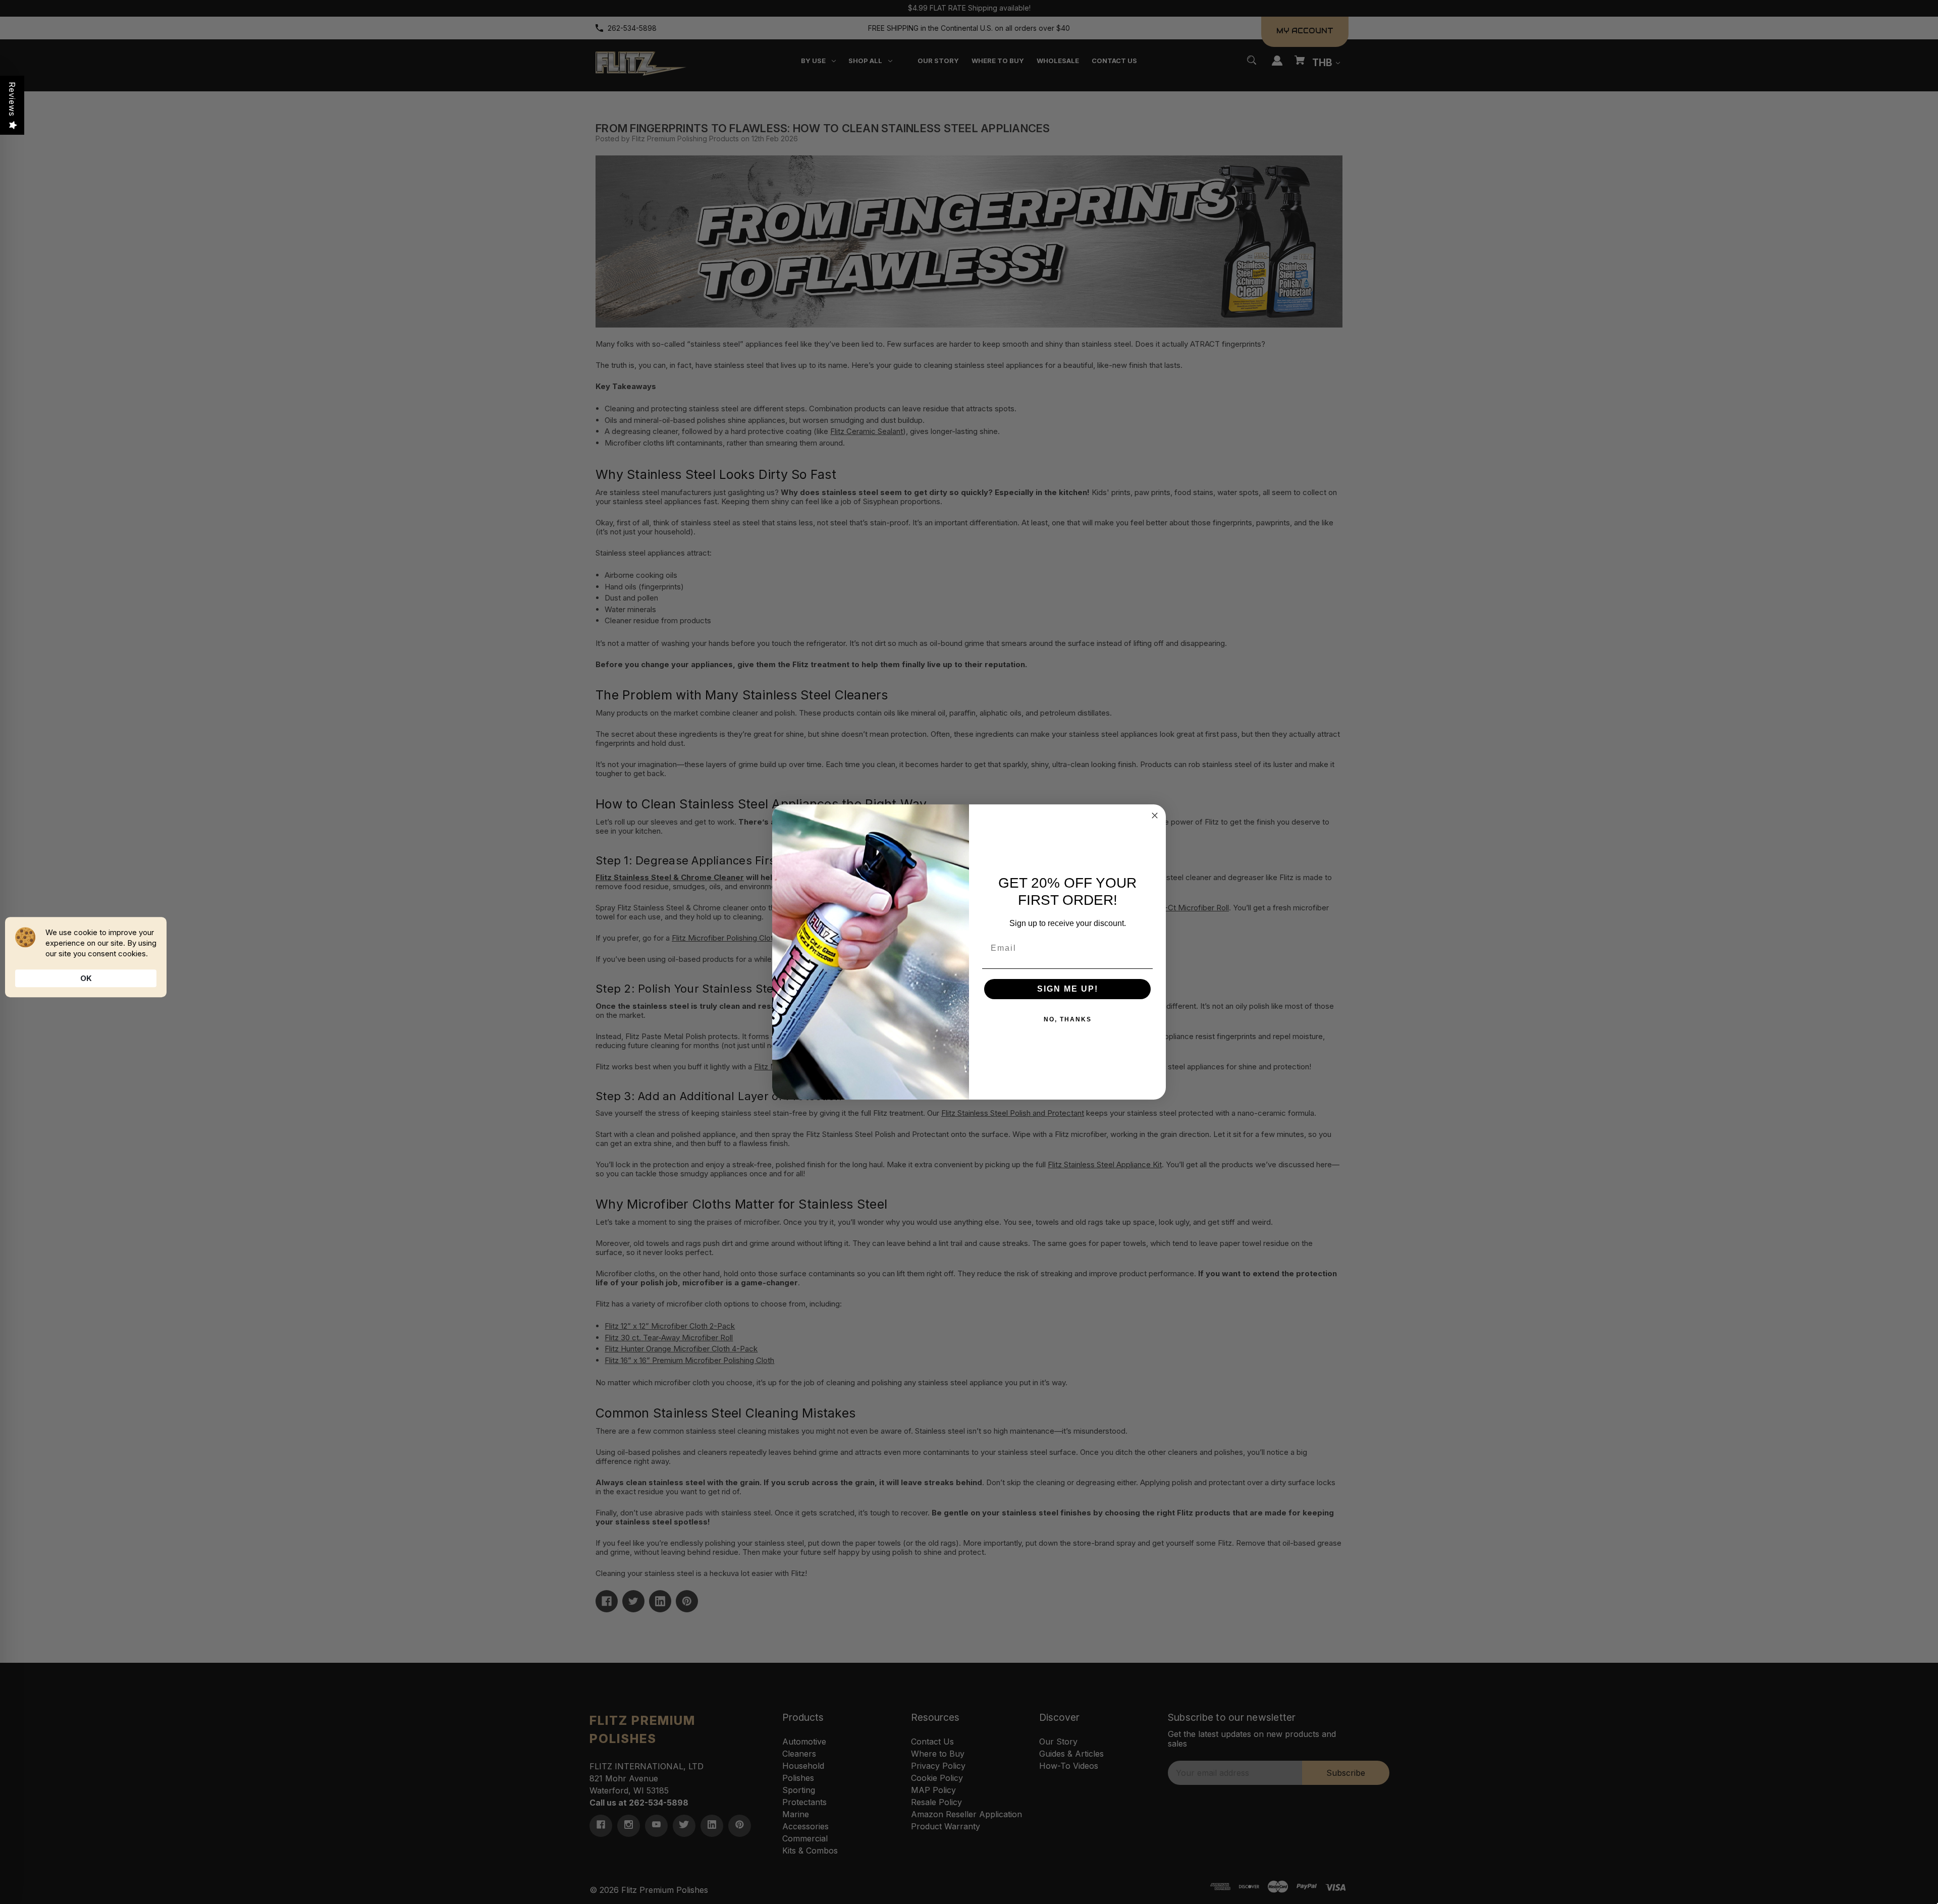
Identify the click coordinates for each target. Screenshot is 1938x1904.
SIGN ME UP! (1068, 989)
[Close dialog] (1155, 815)
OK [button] (86, 978)
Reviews (12, 99)
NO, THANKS (1068, 1019)
